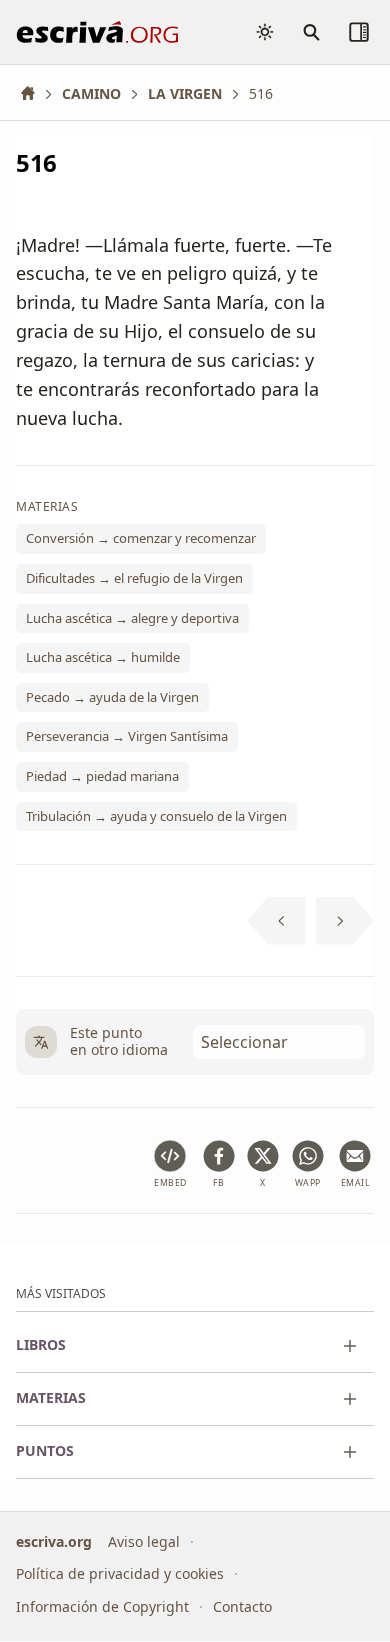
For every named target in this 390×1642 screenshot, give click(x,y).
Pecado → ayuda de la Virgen (112, 697)
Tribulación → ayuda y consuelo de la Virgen (156, 816)
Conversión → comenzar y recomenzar (141, 539)
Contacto (242, 1606)
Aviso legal (144, 1541)
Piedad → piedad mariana (102, 776)
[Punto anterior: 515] (276, 921)
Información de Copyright (102, 1606)
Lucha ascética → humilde (103, 658)
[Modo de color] (265, 32)
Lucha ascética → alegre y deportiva (132, 618)
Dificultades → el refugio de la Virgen (134, 578)
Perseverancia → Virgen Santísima (127, 737)
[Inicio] (35, 93)
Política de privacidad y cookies (120, 1574)
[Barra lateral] (359, 32)
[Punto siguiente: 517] (345, 921)
